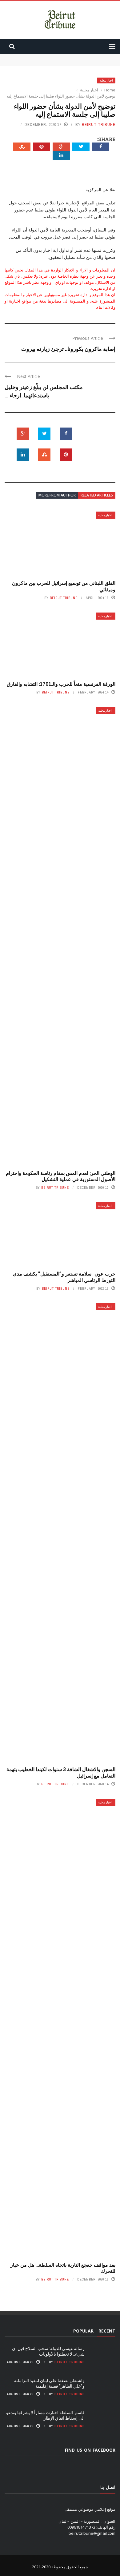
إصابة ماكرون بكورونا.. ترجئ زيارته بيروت (68, 349)
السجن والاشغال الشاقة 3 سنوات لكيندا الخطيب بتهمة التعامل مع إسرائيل (61, 1772)
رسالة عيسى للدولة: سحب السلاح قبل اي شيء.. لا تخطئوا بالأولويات (48, 2351)
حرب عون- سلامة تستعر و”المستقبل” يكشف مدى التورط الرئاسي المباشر (64, 1277)
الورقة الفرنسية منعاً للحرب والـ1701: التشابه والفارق (61, 684)
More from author (57, 495)
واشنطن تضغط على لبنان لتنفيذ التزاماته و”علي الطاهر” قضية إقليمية (49, 2383)
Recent (107, 2331)
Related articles (97, 495)
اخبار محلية (106, 80)
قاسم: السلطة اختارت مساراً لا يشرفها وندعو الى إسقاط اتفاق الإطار (45, 2415)
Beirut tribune (99, 125)
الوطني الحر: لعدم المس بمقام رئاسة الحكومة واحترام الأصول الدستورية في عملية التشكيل (61, 1176)
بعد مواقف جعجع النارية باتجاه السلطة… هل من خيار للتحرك (63, 2268)
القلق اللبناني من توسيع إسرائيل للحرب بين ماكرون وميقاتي (64, 586)
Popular (83, 2331)
